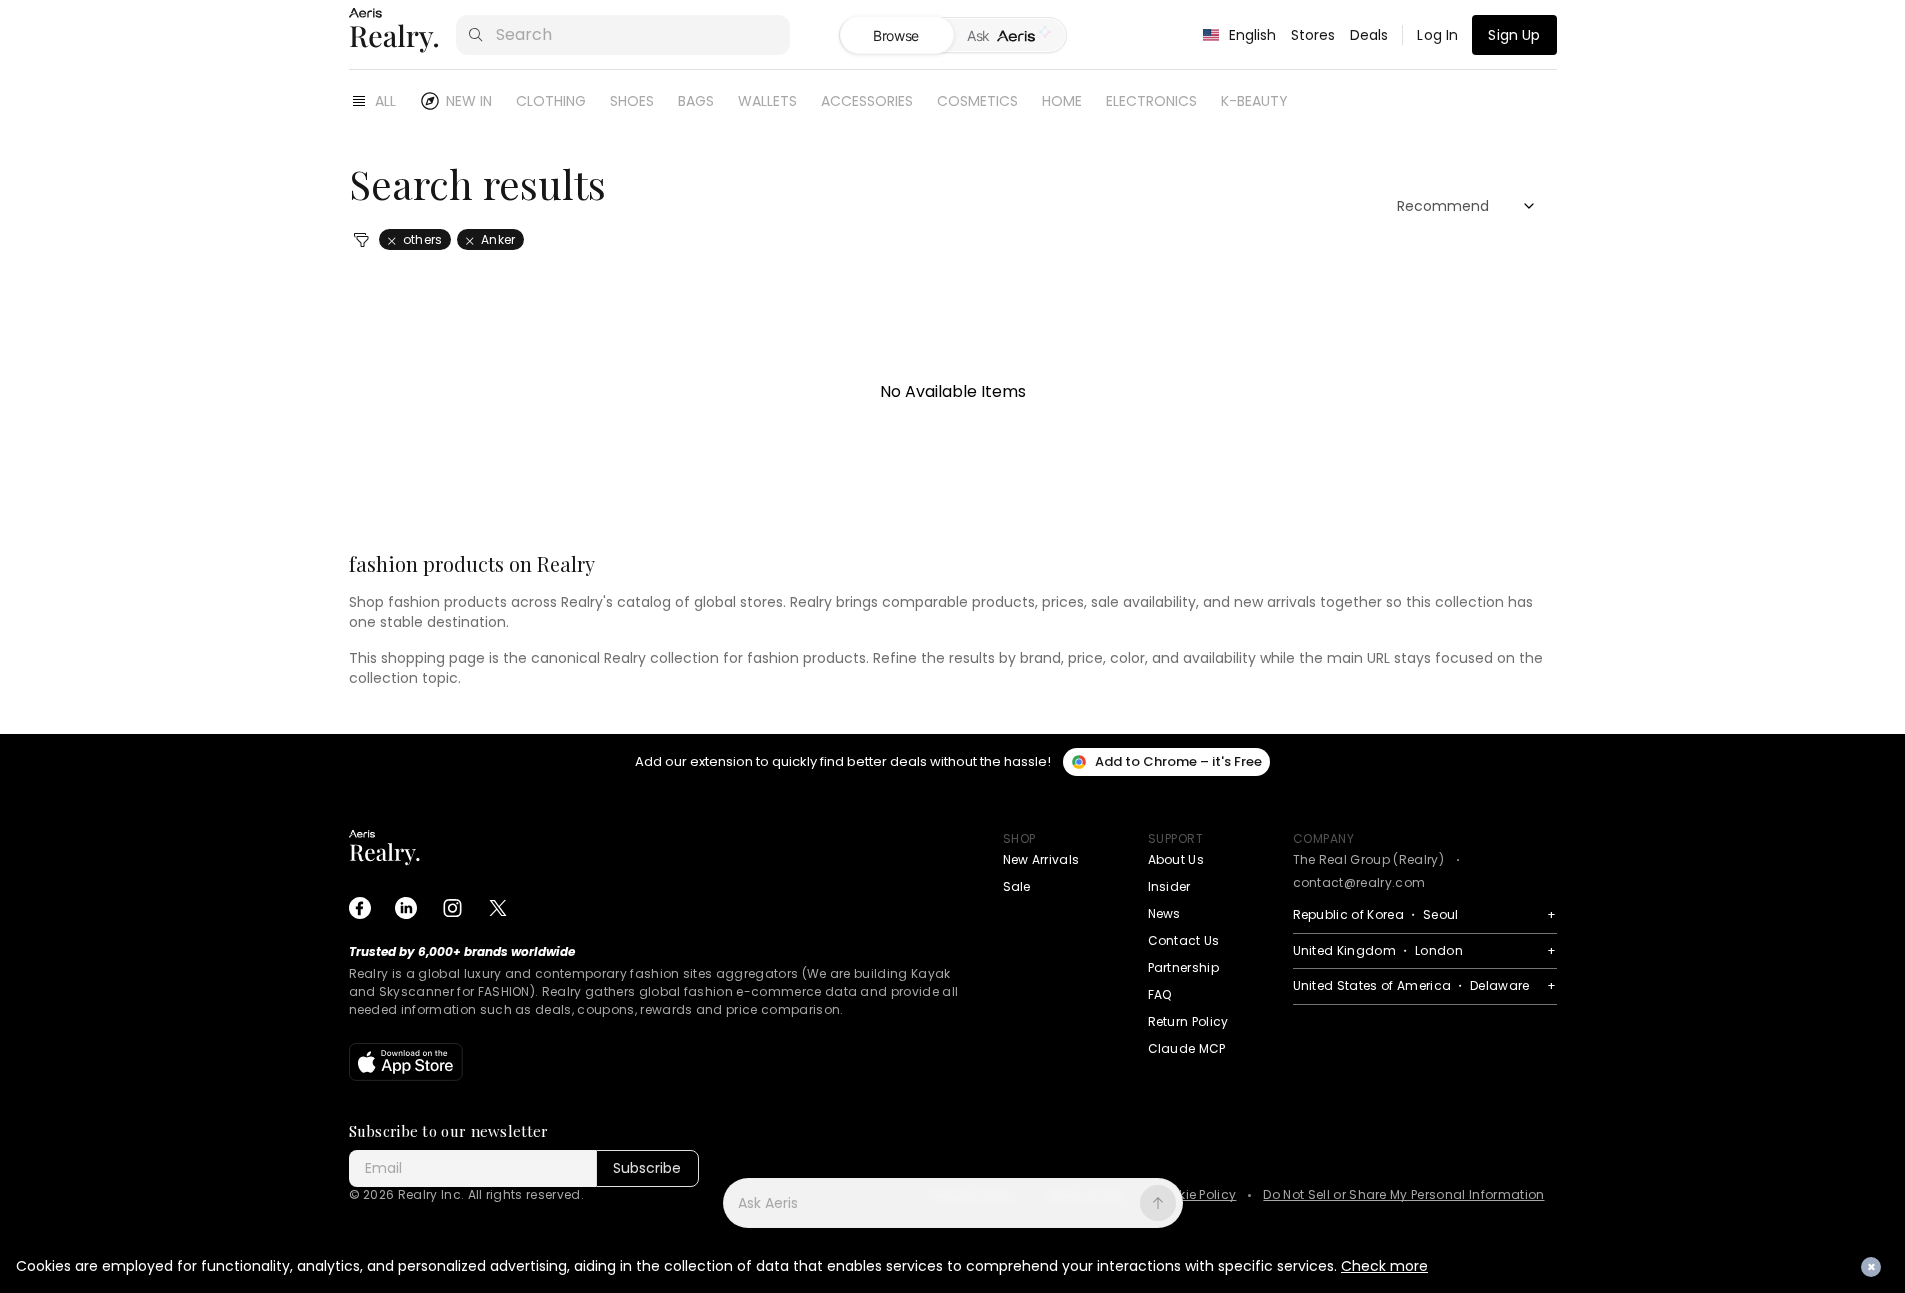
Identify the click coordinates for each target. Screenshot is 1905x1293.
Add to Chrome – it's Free (1178, 761)
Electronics (1151, 101)
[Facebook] (360, 908)
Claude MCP (1187, 1048)
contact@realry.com (1359, 882)
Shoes (632, 101)
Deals (1369, 35)
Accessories (867, 101)
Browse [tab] (896, 35)
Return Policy (1188, 1021)
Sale (1017, 886)
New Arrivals (1041, 859)
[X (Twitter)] (498, 908)
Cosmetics (977, 101)
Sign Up (1514, 35)
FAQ (1160, 994)
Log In (1437, 35)
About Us (1176, 859)
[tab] (1009, 36)
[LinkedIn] (406, 908)
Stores (1313, 35)
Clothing (551, 101)
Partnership (1184, 967)
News (1164, 913)
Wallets (767, 101)
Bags (696, 101)
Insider (1169, 886)
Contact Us (1184, 940)
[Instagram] (452, 908)
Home (1062, 101)
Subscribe (647, 1168)
